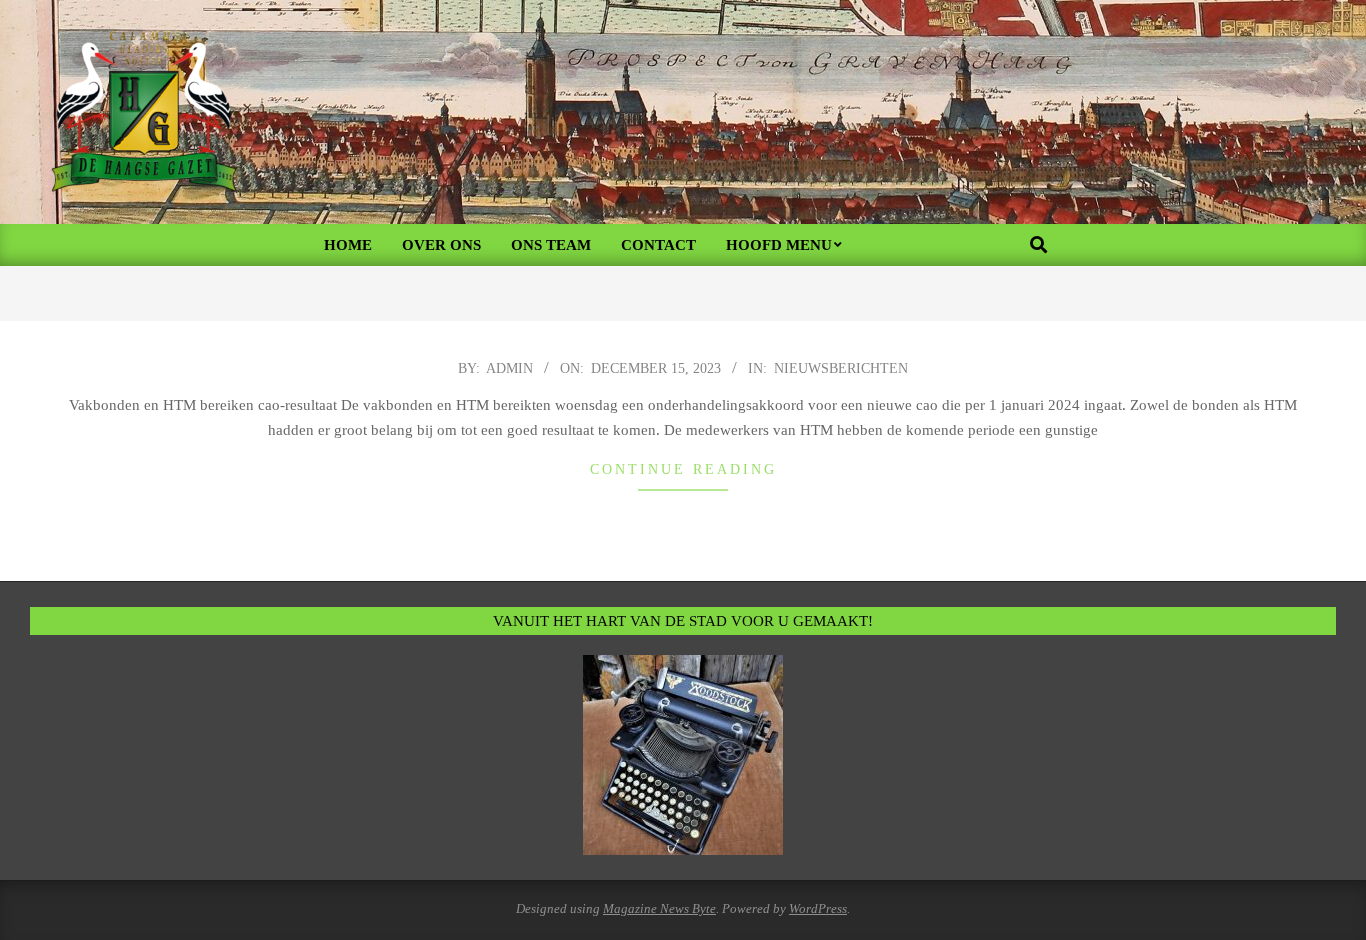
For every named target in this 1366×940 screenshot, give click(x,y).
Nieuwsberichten (841, 368)
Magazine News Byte (659, 908)
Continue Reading (683, 469)
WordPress (818, 908)
